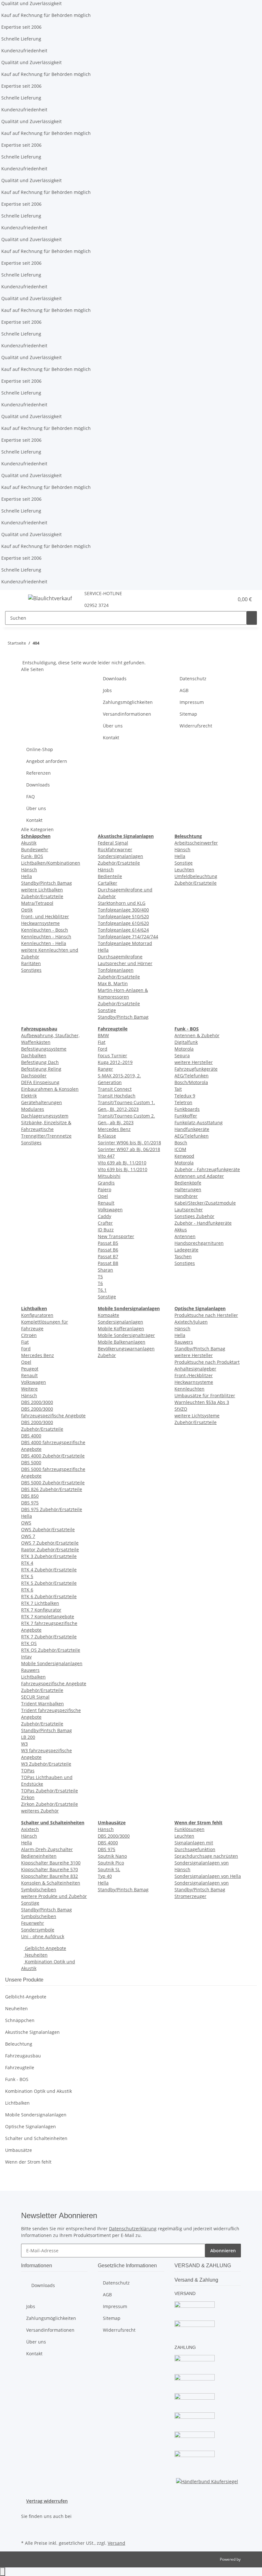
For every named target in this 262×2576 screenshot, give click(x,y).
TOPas (28, 1771)
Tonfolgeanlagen (116, 970)
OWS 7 (28, 1536)
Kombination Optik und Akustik (39, 2091)
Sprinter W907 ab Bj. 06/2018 (129, 1149)
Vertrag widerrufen (47, 2501)
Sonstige (107, 1010)
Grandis (106, 1183)
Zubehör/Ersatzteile (42, 896)
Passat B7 (108, 1256)
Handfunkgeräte (192, 1129)
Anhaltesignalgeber (195, 1369)
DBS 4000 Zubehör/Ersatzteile (53, 1456)
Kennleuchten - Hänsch (46, 937)
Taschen (183, 1256)
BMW (103, 1035)
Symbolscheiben (39, 1890)
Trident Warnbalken (42, 1704)
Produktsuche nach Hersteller (206, 1315)
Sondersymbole (38, 1930)
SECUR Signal (35, 1697)
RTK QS (29, 1643)
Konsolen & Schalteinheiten (51, 1883)
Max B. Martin (113, 983)
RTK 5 (27, 1576)
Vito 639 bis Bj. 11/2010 (123, 1169)
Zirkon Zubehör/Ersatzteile (50, 1804)
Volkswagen (110, 1210)
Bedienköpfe (188, 1183)
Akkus (181, 1230)
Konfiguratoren (37, 1315)
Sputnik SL (109, 1869)
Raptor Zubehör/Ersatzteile (50, 1550)
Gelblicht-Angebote (45, 1948)
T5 (100, 1277)
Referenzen (39, 773)
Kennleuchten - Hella (44, 943)
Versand (116, 2543)
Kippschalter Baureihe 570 (50, 1869)
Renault (106, 1203)
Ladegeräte (186, 1250)
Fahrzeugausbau (23, 2056)
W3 (24, 1744)
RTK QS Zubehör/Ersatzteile (51, 1650)
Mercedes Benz (114, 1129)
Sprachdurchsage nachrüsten (206, 1856)
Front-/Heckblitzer (194, 1375)
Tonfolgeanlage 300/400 (123, 910)
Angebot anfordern (47, 761)
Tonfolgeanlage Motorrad (125, 943)
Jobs (107, 690)
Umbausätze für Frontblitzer (205, 1395)
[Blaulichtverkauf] (50, 598)
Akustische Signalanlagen (32, 2032)
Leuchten (184, 870)
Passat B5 (108, 1243)
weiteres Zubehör (40, 1811)
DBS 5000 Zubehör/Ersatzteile (53, 1483)
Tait (178, 1089)
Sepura (182, 1055)
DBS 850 (30, 1496)
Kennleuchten (189, 1389)
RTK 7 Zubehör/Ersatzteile (49, 1637)
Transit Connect (115, 1089)
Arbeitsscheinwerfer (196, 843)
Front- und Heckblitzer (45, 916)
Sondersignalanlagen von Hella (208, 1876)
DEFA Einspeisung (40, 1082)
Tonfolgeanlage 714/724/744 (128, 937)
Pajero (104, 1189)
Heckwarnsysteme (40, 923)
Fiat (102, 1042)
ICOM (180, 1149)
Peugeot (30, 1369)
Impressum (192, 702)
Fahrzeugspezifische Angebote (54, 1683)
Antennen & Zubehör (197, 1035)
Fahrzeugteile (20, 2067)
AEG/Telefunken (192, 1076)
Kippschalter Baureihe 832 (50, 1876)
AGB (184, 690)
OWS (26, 1523)
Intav (26, 1657)
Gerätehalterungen (42, 1102)
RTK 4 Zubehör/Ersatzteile (49, 1570)
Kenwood (184, 1156)
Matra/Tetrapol (37, 903)
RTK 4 (27, 1563)
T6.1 (102, 1290)
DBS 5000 (31, 1462)
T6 (100, 1283)
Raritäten (31, 963)
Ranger (105, 1069)
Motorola (184, 1049)
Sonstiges (31, 970)
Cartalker (108, 883)
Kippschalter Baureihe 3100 (51, 1863)
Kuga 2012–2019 (115, 1062)
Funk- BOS (32, 856)
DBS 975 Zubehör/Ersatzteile (52, 1509)
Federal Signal (113, 843)
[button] (216, 599)
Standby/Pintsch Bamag (46, 883)
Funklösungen (189, 1829)
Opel (103, 1196)
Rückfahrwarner (115, 849)
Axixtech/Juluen (191, 1322)
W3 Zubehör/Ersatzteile (46, 1764)
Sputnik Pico (111, 1863)
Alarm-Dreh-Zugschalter (47, 1849)
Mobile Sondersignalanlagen (52, 1663)
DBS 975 (30, 1503)
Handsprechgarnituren (199, 1243)
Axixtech (30, 1829)
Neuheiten (36, 1955)
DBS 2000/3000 (37, 1402)
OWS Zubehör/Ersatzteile (48, 1529)
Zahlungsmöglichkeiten (128, 702)
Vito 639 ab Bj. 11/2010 (122, 1163)
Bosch (181, 1143)
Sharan (105, 1270)
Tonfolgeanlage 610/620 (123, 923)
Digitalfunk (186, 1042)
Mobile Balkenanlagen (122, 1342)
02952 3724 (96, 605)
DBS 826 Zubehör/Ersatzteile (52, 1489)
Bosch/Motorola (191, 1082)
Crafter (105, 1223)
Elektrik (29, 1096)
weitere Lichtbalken (42, 890)
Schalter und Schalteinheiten (36, 2138)
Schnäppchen (20, 2020)
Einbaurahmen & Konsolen (50, 1089)
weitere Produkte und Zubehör (54, 1896)
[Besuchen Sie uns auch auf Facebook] (26, 2524)
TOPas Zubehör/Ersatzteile (50, 1791)
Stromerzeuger (190, 1896)
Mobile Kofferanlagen (121, 1329)
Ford (103, 1049)
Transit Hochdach (117, 1096)
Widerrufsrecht (196, 726)
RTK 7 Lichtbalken (40, 1603)
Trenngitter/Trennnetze (46, 1136)
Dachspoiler (34, 1076)
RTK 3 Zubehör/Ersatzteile (49, 1556)
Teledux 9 (185, 1096)
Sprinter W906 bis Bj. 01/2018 (129, 1143)
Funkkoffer (186, 1116)
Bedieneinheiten (39, 1856)
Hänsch (29, 870)
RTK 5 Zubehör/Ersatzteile (49, 1583)
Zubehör (107, 1355)
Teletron (183, 1102)
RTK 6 (27, 1590)
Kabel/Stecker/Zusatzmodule (205, 1203)
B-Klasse (107, 1136)
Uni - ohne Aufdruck (43, 1936)
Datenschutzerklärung (133, 2229)
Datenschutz (193, 679)
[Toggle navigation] (13, 599)
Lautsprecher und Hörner (125, 963)
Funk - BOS (17, 2079)
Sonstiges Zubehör (194, 1216)
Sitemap (188, 714)
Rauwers (30, 1670)
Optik (27, 910)
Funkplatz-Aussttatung (199, 1122)
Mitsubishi (109, 1176)
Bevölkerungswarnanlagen (126, 1349)
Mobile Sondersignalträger (126, 1335)
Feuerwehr (33, 1923)
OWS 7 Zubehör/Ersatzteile (50, 1543)
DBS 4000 (31, 1436)
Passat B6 (108, 1250)
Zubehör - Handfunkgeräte (203, 1223)
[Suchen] (252, 618)
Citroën (29, 1335)
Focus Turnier (112, 1055)
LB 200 (28, 1737)
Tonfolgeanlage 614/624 (123, 930)
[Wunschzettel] (226, 599)
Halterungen (188, 1189)
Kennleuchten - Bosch (45, 930)
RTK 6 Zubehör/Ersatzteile (49, 1596)
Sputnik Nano (112, 1856)
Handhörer (186, 1196)
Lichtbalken (33, 1677)
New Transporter (116, 1236)
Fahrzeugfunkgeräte (196, 1069)
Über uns (113, 726)
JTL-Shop (249, 2559)
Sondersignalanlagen (120, 856)
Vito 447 (106, 1156)
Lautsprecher (189, 1210)
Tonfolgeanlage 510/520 (123, 916)
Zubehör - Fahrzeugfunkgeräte (207, 1169)
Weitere (29, 1389)
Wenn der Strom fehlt (28, 2162)
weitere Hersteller (194, 1062)
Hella (27, 876)
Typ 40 (105, 1876)
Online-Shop (40, 749)
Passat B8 (108, 1263)
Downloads (115, 679)
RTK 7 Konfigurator (41, 1610)
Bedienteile (110, 876)
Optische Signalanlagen (31, 2126)
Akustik (29, 843)
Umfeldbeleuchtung (196, 876)
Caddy (104, 1216)
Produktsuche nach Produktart (207, 1362)
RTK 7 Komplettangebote (48, 1616)
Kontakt (111, 738)
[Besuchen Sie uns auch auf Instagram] (26, 2531)
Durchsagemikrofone (120, 957)
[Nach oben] (3, 2572)
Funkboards (187, 1109)
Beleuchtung (19, 2044)
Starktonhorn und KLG (122, 903)
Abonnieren (223, 2251)
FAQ (31, 797)
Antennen (185, 1236)
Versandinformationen (127, 714)
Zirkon (28, 1797)
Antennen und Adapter (199, 1176)
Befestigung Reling (41, 1069)
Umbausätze (19, 2150)
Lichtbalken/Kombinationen (51, 863)
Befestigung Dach (40, 1062)
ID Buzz (106, 1230)
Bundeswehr (35, 849)
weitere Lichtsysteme (197, 1416)
